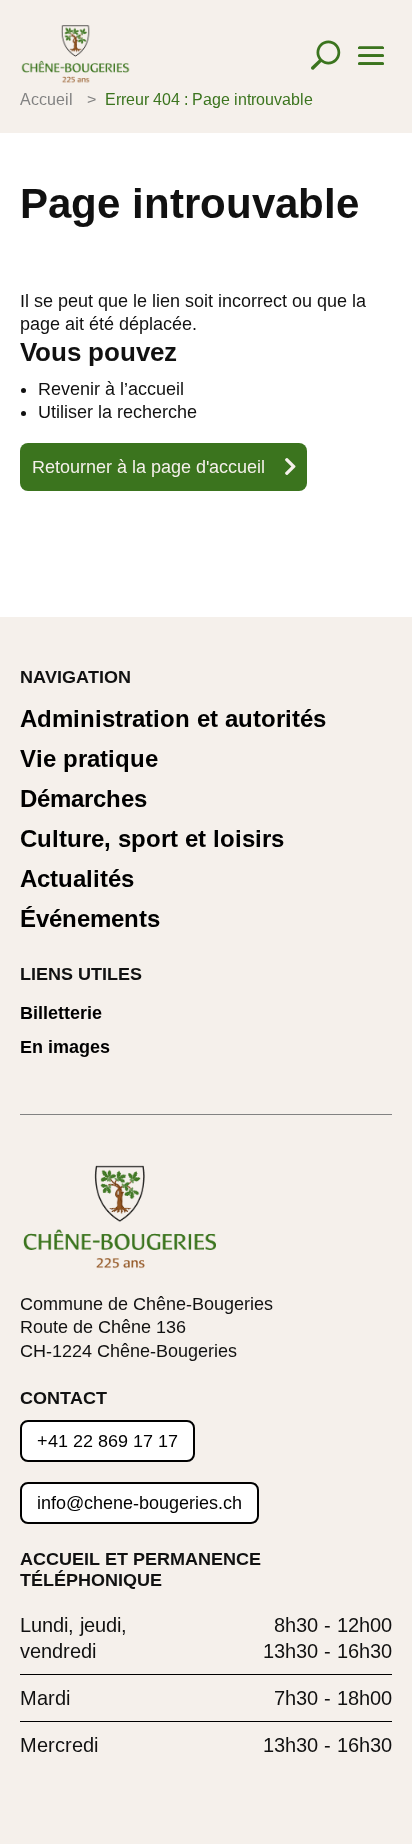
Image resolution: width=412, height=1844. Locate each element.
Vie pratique (89, 759)
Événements (90, 919)
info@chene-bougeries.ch (139, 1503)
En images (65, 1047)
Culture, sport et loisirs (152, 839)
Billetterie (61, 1013)
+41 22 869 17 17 (107, 1441)
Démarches (83, 799)
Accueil (46, 99)
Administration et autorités (173, 719)
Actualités (77, 879)
